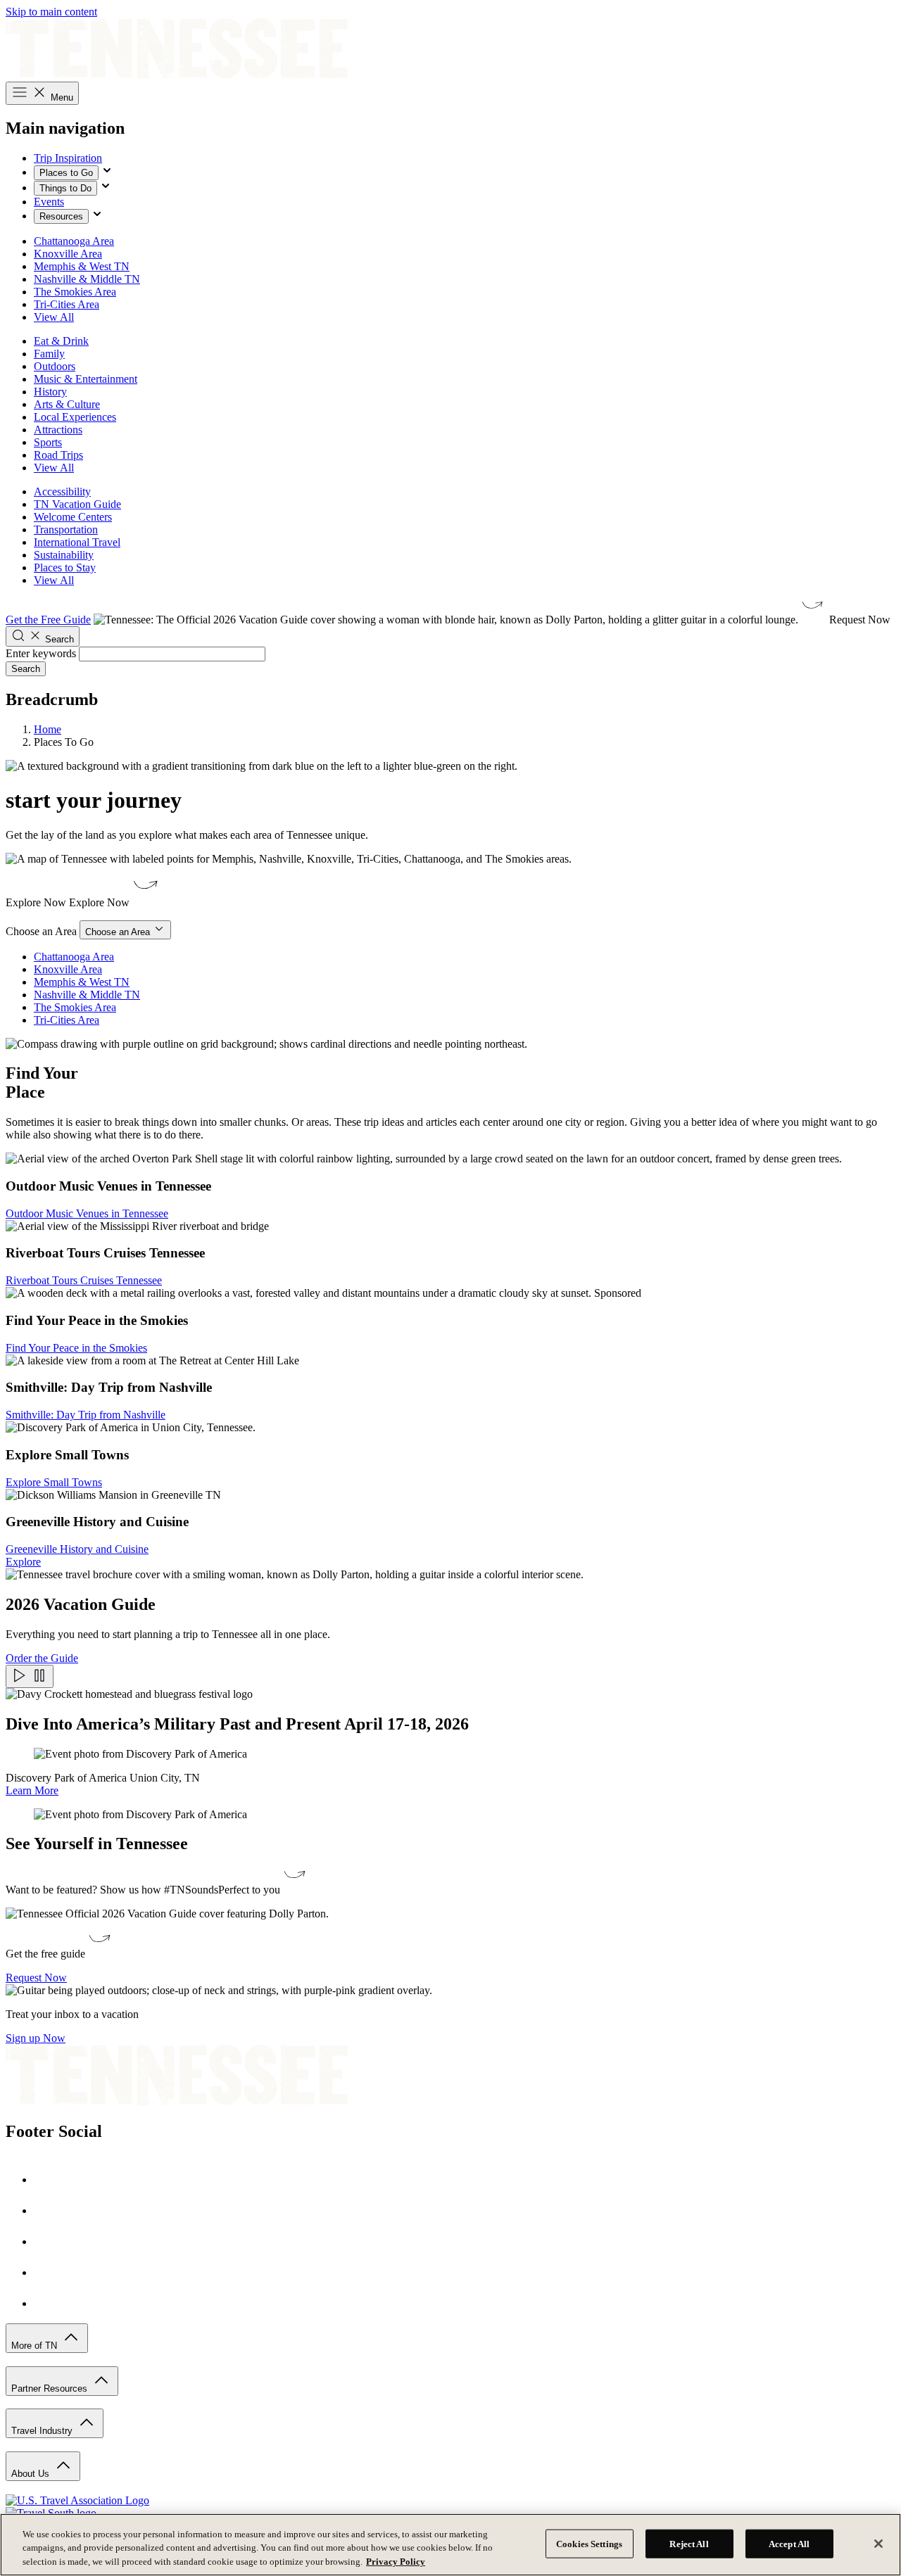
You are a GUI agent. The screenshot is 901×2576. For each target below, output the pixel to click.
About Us (32, 2474)
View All (54, 317)
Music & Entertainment (86, 379)
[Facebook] (48, 2180)
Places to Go (66, 173)
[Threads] (48, 2303)
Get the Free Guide (48, 620)
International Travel (77, 542)
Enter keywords (41, 653)
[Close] (878, 2544)
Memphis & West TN (82, 266)
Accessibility (62, 491)
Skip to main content (51, 12)
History (50, 392)
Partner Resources (51, 2388)
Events (49, 202)
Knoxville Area (68, 254)
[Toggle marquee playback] (30, 1676)
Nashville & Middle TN (87, 279)
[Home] (177, 75)
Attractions (58, 430)
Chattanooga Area (74, 241)
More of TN (36, 2346)
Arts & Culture (67, 404)
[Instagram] (48, 2210)
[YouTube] (48, 2272)
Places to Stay (65, 567)
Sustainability (64, 555)
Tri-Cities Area (67, 304)
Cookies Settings (589, 2543)
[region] (450, 2545)
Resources (61, 216)
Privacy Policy (396, 2562)
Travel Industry (43, 2431)
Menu (61, 97)
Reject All (689, 2543)
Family (49, 354)
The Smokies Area (75, 292)
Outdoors (55, 366)
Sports (48, 442)
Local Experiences (75, 417)
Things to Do (65, 188)
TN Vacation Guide (77, 504)
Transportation (66, 529)
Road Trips (58, 455)
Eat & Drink (61, 341)
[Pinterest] (48, 2241)
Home (48, 729)
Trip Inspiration (68, 158)
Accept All (789, 2543)
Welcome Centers (73, 517)
